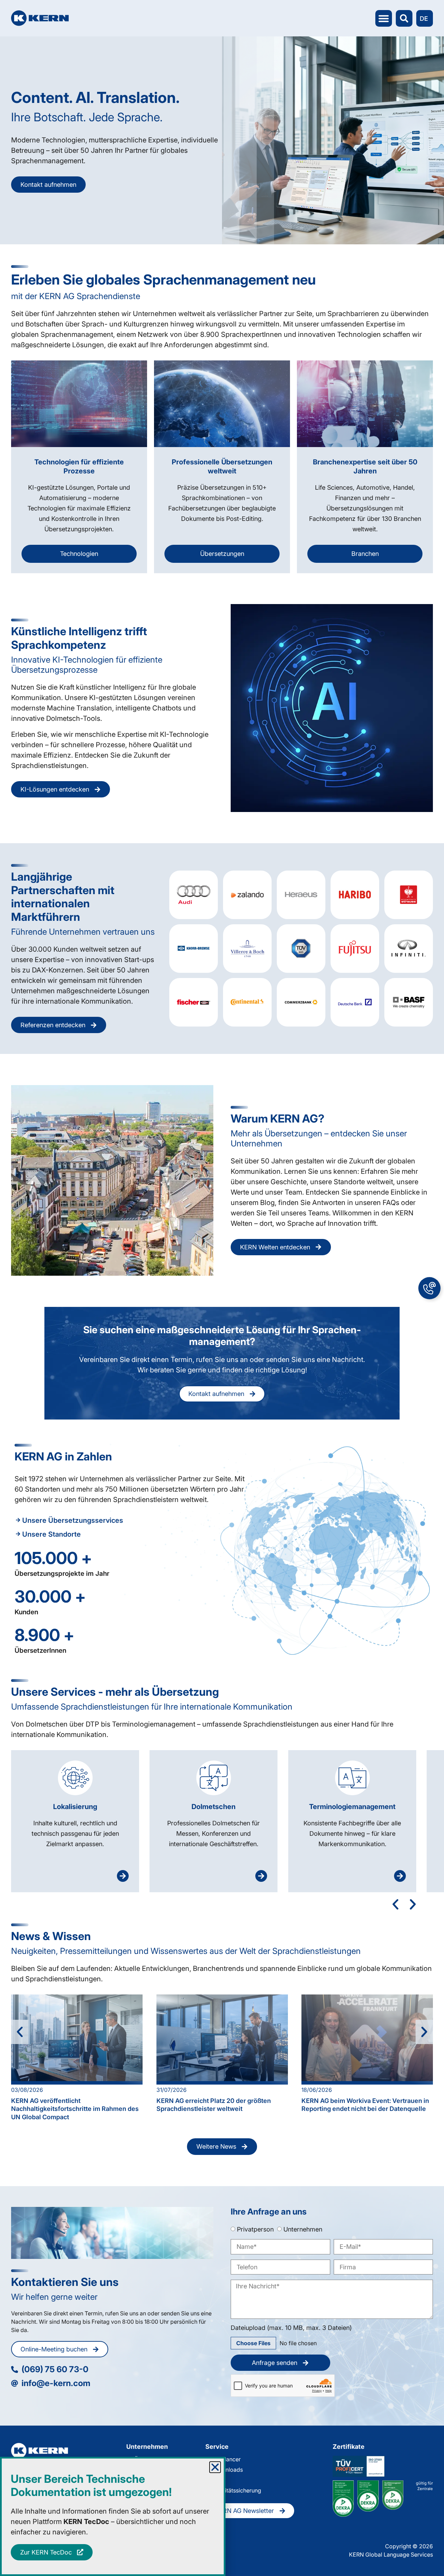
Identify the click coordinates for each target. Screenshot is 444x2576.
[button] (215, 2467)
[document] (222, 1288)
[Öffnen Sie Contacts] (429, 1288)
